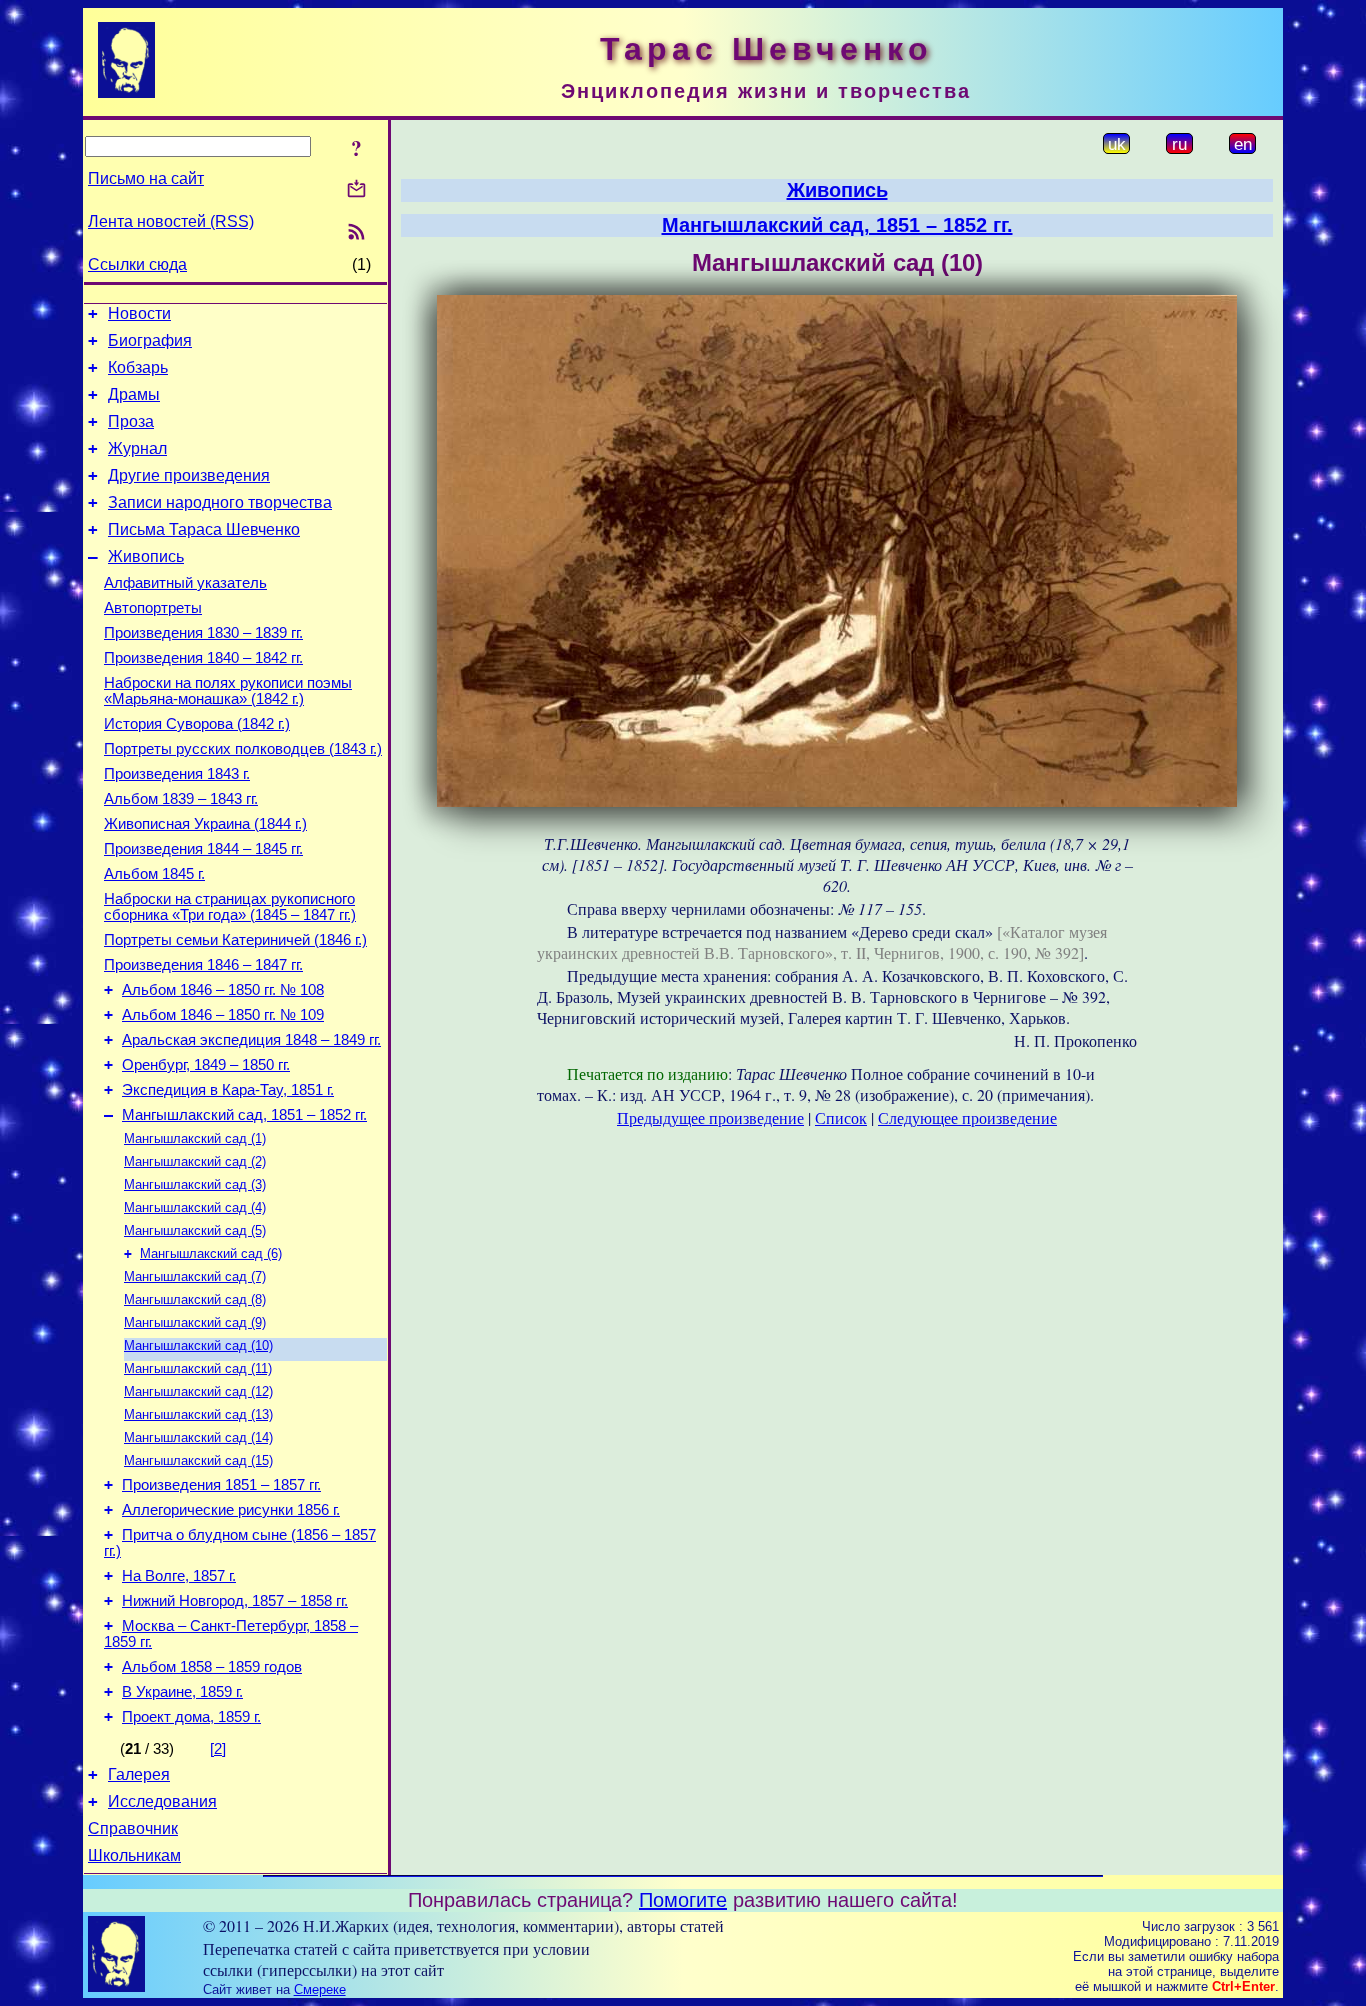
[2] (218, 1749)
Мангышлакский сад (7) (195, 1276)
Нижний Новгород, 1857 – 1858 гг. (235, 1601)
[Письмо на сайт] (356, 190)
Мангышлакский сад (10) (198, 1345)
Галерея (139, 1774)
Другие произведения (189, 475)
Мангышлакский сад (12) (198, 1391)
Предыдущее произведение (710, 1117)
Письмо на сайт (146, 178)
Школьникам (134, 1855)
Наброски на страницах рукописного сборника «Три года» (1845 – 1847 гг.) (230, 907)
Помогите (683, 1900)
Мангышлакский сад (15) (198, 1460)
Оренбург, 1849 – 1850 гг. (206, 1065)
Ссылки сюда (137, 264)
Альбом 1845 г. (154, 874)
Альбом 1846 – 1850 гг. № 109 (223, 1015)
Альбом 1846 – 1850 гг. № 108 (223, 990)
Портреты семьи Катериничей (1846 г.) (235, 940)
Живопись (146, 556)
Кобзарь (138, 367)
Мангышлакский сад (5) (195, 1230)
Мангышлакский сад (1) (195, 1138)
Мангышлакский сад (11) (198, 1368)
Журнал (137, 448)
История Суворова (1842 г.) (197, 724)
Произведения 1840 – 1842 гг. (203, 658)
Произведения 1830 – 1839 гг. (203, 633)
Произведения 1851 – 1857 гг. (221, 1485)
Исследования (162, 1801)
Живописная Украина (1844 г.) (205, 824)
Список (841, 1117)
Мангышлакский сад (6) (211, 1253)
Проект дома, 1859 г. (191, 1717)
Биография (150, 340)
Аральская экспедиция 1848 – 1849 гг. (251, 1040)
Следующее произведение (967, 1117)
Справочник (133, 1828)
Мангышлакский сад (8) (195, 1299)
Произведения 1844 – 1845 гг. (203, 849)
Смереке (320, 1989)
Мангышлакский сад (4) (195, 1207)
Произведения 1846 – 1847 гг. (203, 965)
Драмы (134, 394)
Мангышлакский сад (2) (195, 1161)
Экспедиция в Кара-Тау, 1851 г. (228, 1090)
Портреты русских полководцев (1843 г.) (243, 749)
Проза (131, 421)
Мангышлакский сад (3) (195, 1184)
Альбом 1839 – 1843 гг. (181, 799)
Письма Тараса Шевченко (204, 529)
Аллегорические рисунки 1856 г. (231, 1510)
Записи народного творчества (220, 502)
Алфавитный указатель (185, 583)
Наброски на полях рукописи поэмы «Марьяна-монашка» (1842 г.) (228, 691)
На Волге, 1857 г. (179, 1576)
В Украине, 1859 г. (182, 1692)
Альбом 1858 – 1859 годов (212, 1667)
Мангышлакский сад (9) (195, 1322)
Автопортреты (153, 608)
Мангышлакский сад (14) (198, 1437)
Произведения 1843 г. (177, 774)
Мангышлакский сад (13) (198, 1414)
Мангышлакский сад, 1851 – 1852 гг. (244, 1115)
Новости (139, 313)
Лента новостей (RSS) (171, 221)
